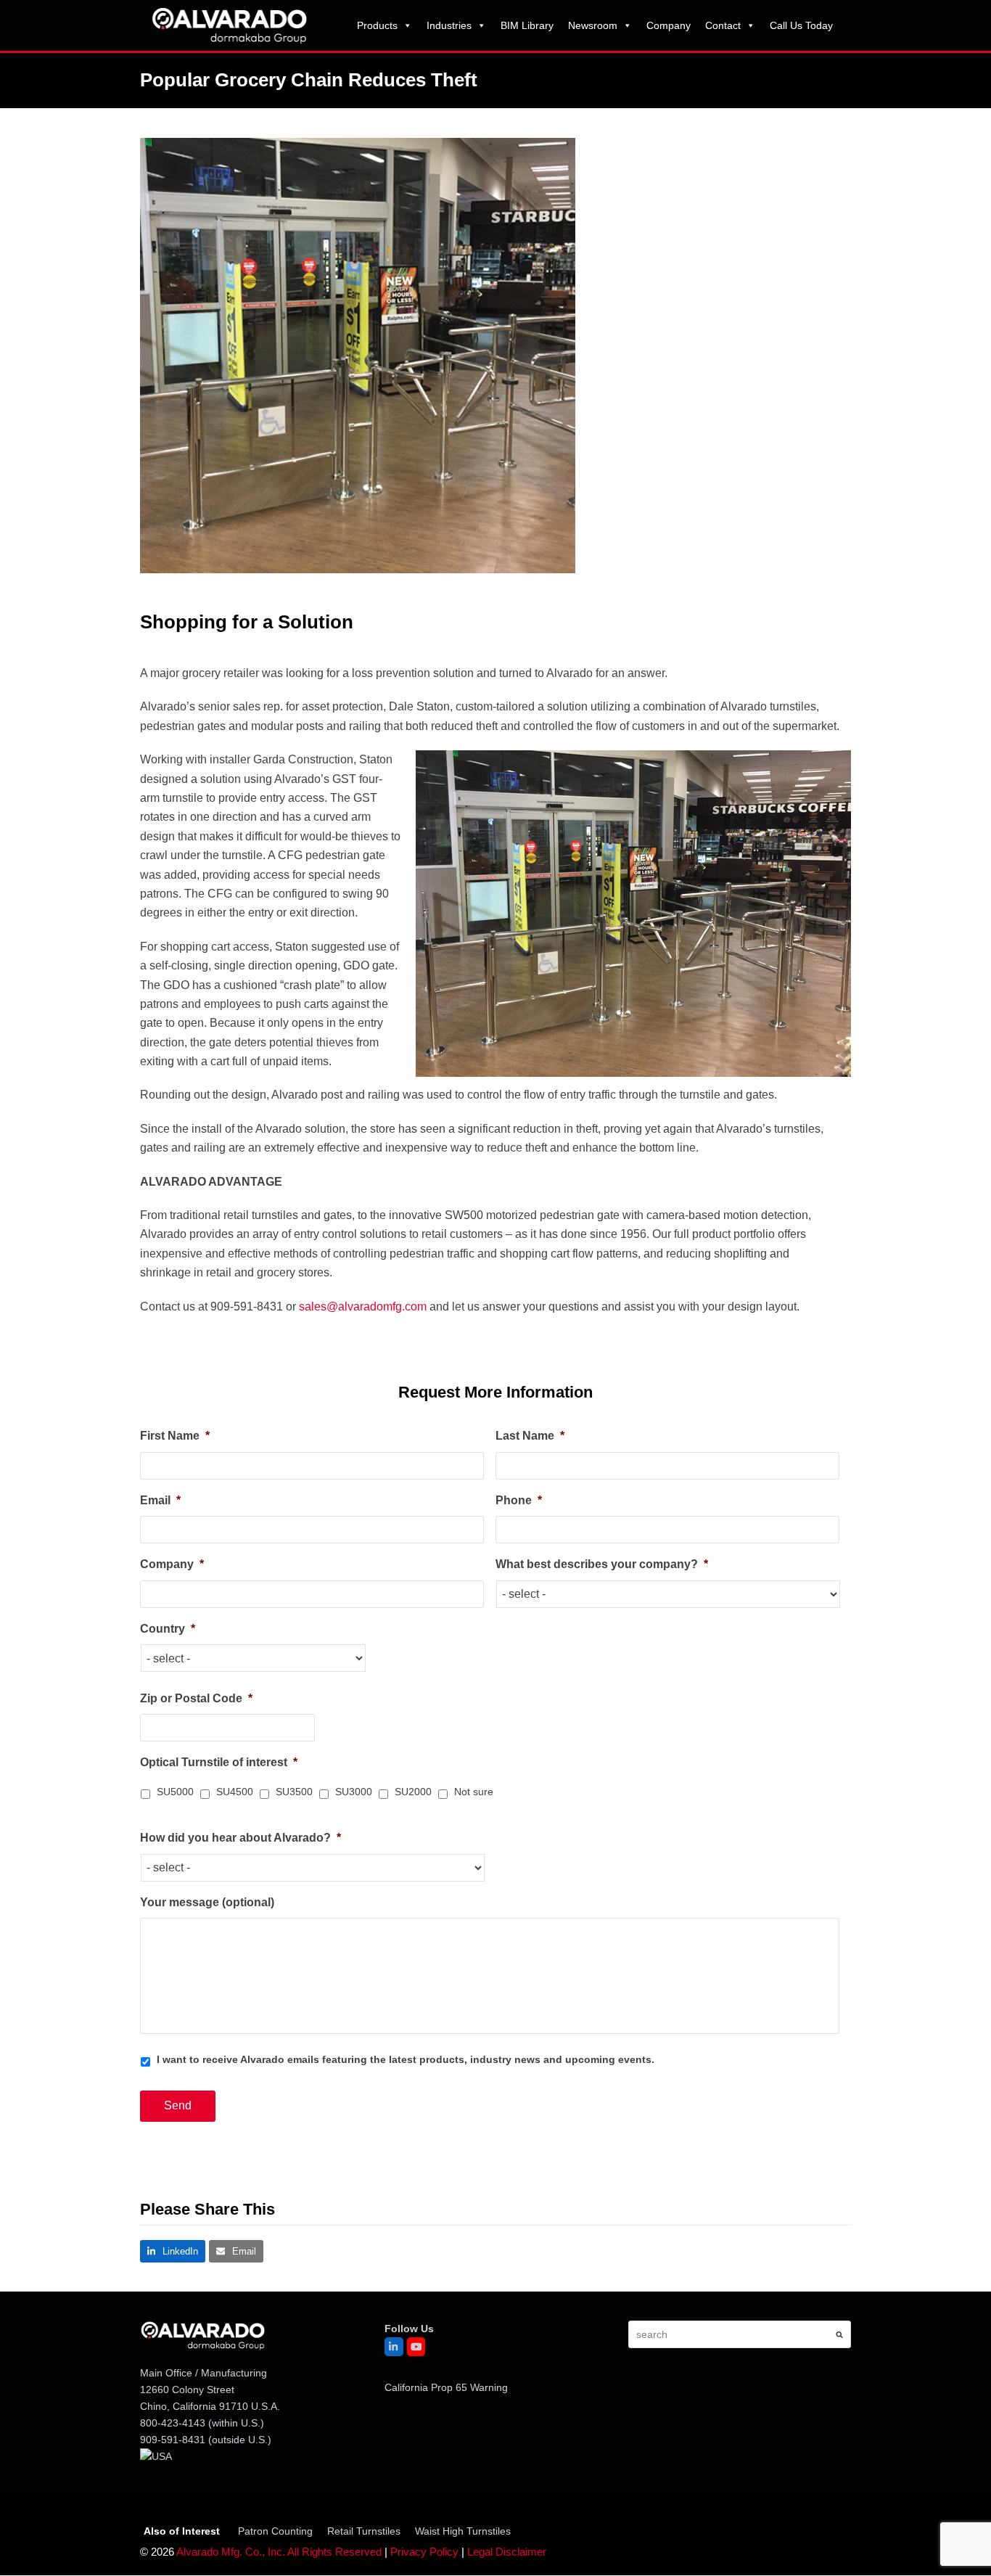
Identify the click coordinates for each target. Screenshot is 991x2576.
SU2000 (413, 1792)
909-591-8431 (173, 2440)
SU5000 (175, 1792)
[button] (173, 2251)
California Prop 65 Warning (446, 2387)
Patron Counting (275, 2531)
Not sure (474, 1792)
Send (178, 2105)
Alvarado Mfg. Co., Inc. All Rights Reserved (279, 2553)
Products (377, 25)
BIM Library (527, 25)
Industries (449, 25)
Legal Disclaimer (507, 2553)
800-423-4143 (173, 2423)
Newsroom (593, 25)
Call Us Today (801, 25)
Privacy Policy (424, 2553)
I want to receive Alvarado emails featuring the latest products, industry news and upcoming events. (406, 2059)
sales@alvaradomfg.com (363, 1307)
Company (669, 25)
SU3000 (354, 1792)
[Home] (229, 24)
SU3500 (294, 1792)
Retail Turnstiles (364, 2531)
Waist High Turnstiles (463, 2531)
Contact (723, 25)
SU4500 (235, 1792)
